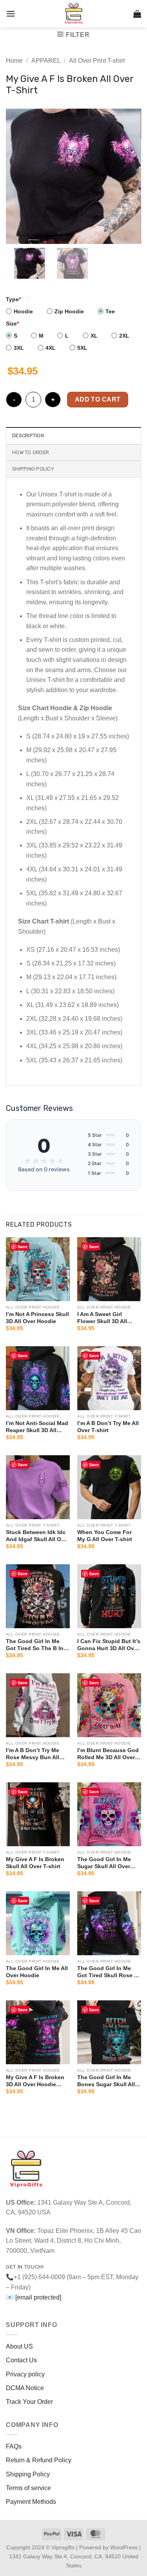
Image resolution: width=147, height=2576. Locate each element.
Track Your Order (29, 2402)
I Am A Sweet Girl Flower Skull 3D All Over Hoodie (102, 1318)
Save (23, 1246)
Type (13, 299)
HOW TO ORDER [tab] (31, 452)
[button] (11, 14)
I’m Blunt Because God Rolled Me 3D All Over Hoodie (108, 1754)
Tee (110, 311)
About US (19, 2346)
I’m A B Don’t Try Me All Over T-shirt (108, 1427)
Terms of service (28, 2488)
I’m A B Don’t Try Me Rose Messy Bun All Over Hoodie (33, 1754)
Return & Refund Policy (39, 2460)
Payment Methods (31, 2502)
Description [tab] (28, 435)
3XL (19, 348)
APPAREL (46, 61)
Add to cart (98, 399)
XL (94, 336)
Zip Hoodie (69, 311)
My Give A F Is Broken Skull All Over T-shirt (35, 1863)
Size (12, 324)
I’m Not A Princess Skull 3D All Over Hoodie (37, 1318)
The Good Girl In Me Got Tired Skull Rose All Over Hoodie (109, 1972)
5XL (82, 348)
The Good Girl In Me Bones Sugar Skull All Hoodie (106, 2081)
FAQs (14, 2446)
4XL (51, 348)
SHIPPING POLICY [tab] (33, 469)
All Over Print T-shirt (97, 61)
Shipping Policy (28, 2474)
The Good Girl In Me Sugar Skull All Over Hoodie (104, 1863)
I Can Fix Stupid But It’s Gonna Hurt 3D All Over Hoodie (109, 1645)
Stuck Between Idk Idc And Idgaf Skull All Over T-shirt (38, 1536)
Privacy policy (25, 2374)
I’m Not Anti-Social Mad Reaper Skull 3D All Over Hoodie (37, 1427)
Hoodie (23, 311)
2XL (124, 336)
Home (14, 61)
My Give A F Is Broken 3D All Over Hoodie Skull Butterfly (35, 2081)
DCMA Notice (25, 2388)
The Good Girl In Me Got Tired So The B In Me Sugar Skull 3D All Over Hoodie (35, 1645)
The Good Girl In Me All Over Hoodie (37, 1972)
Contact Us (21, 2360)
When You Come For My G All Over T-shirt (105, 1536)
